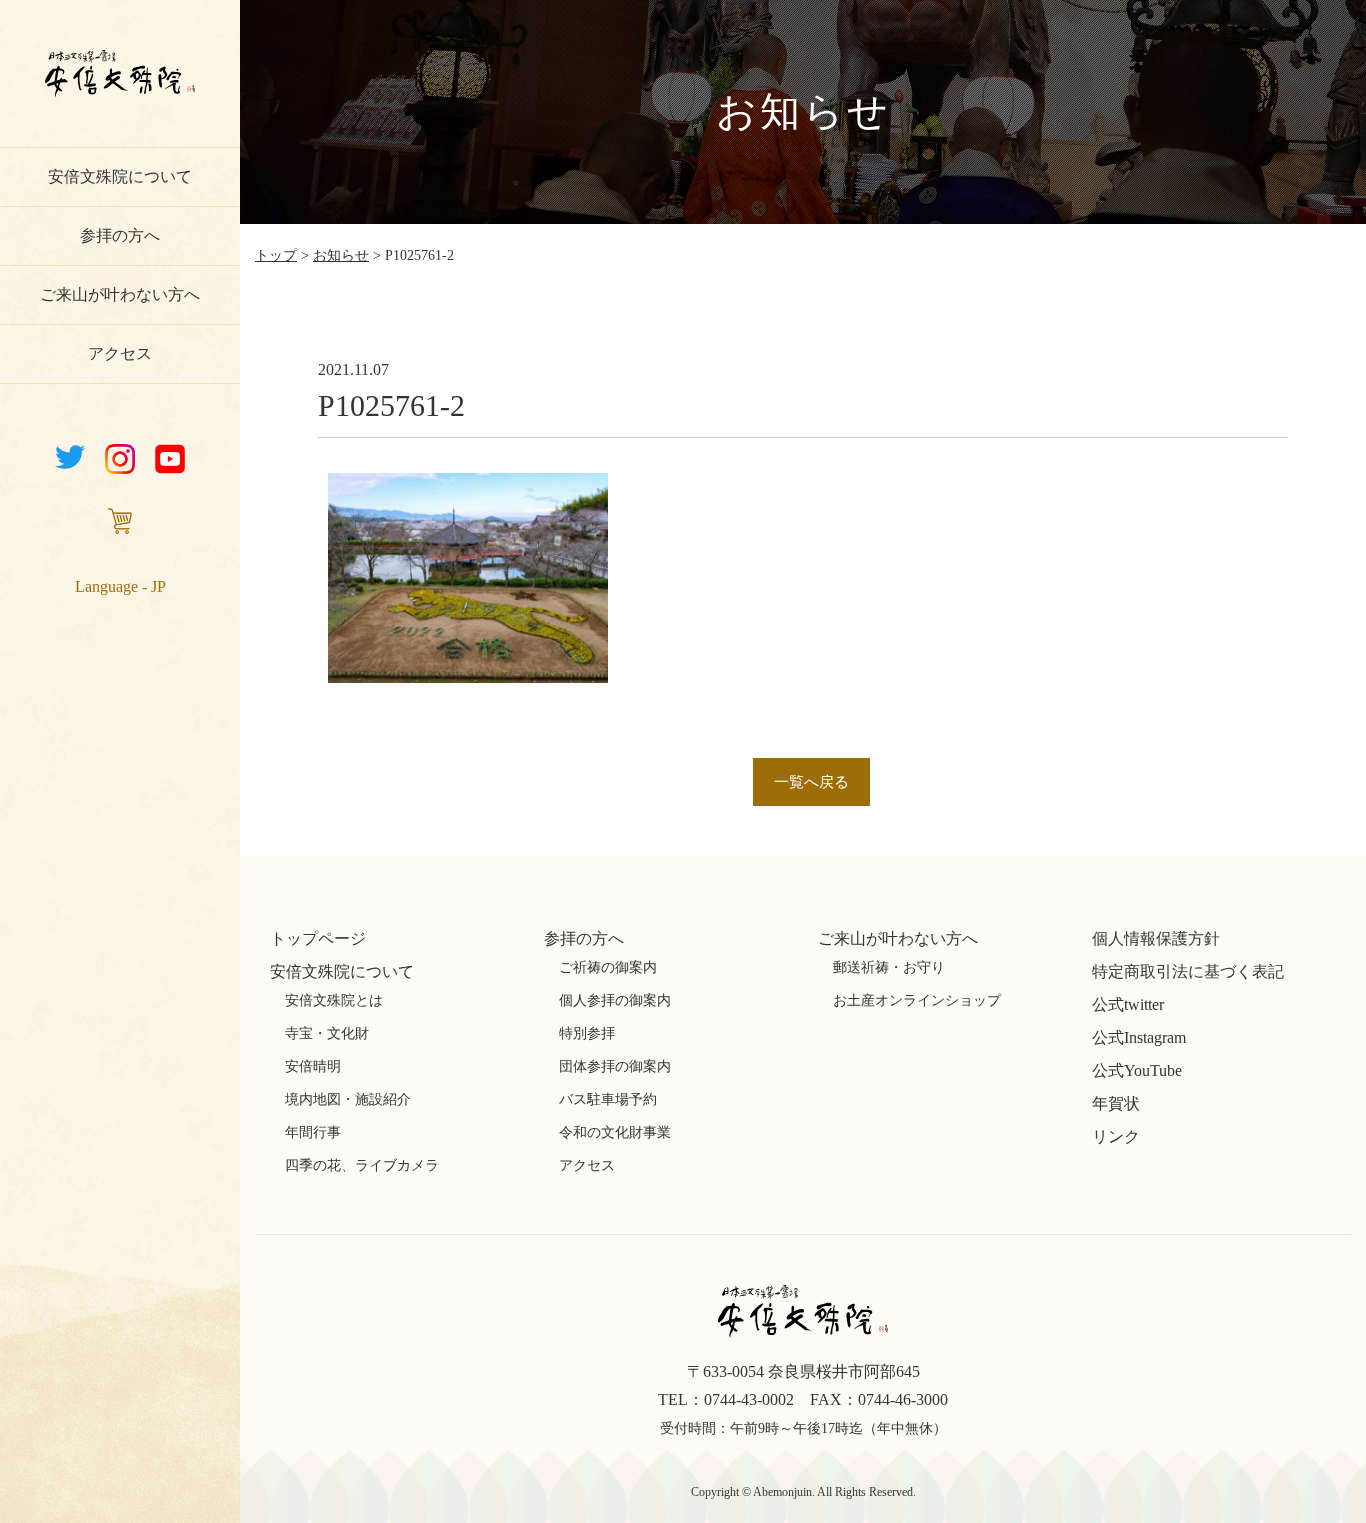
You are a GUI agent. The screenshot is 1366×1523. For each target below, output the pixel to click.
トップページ (318, 938)
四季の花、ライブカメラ (362, 1165)
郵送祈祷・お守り (889, 967)
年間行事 (313, 1132)
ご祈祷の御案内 (608, 967)
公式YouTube (1137, 1070)
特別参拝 (587, 1033)
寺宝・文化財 (327, 1033)
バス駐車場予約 (608, 1099)
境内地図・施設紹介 (348, 1099)
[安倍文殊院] (120, 98)
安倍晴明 (313, 1066)
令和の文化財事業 (615, 1132)
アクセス (120, 353)
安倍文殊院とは (334, 1000)
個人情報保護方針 (1156, 938)
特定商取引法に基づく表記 (1188, 971)
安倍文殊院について (120, 176)
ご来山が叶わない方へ (120, 294)
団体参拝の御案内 (615, 1066)
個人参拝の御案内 (615, 1000)
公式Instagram (1139, 1037)
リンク (1116, 1136)
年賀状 (1116, 1103)
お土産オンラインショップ (917, 1000)
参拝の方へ (120, 235)
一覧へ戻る (811, 782)
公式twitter (1128, 1004)
